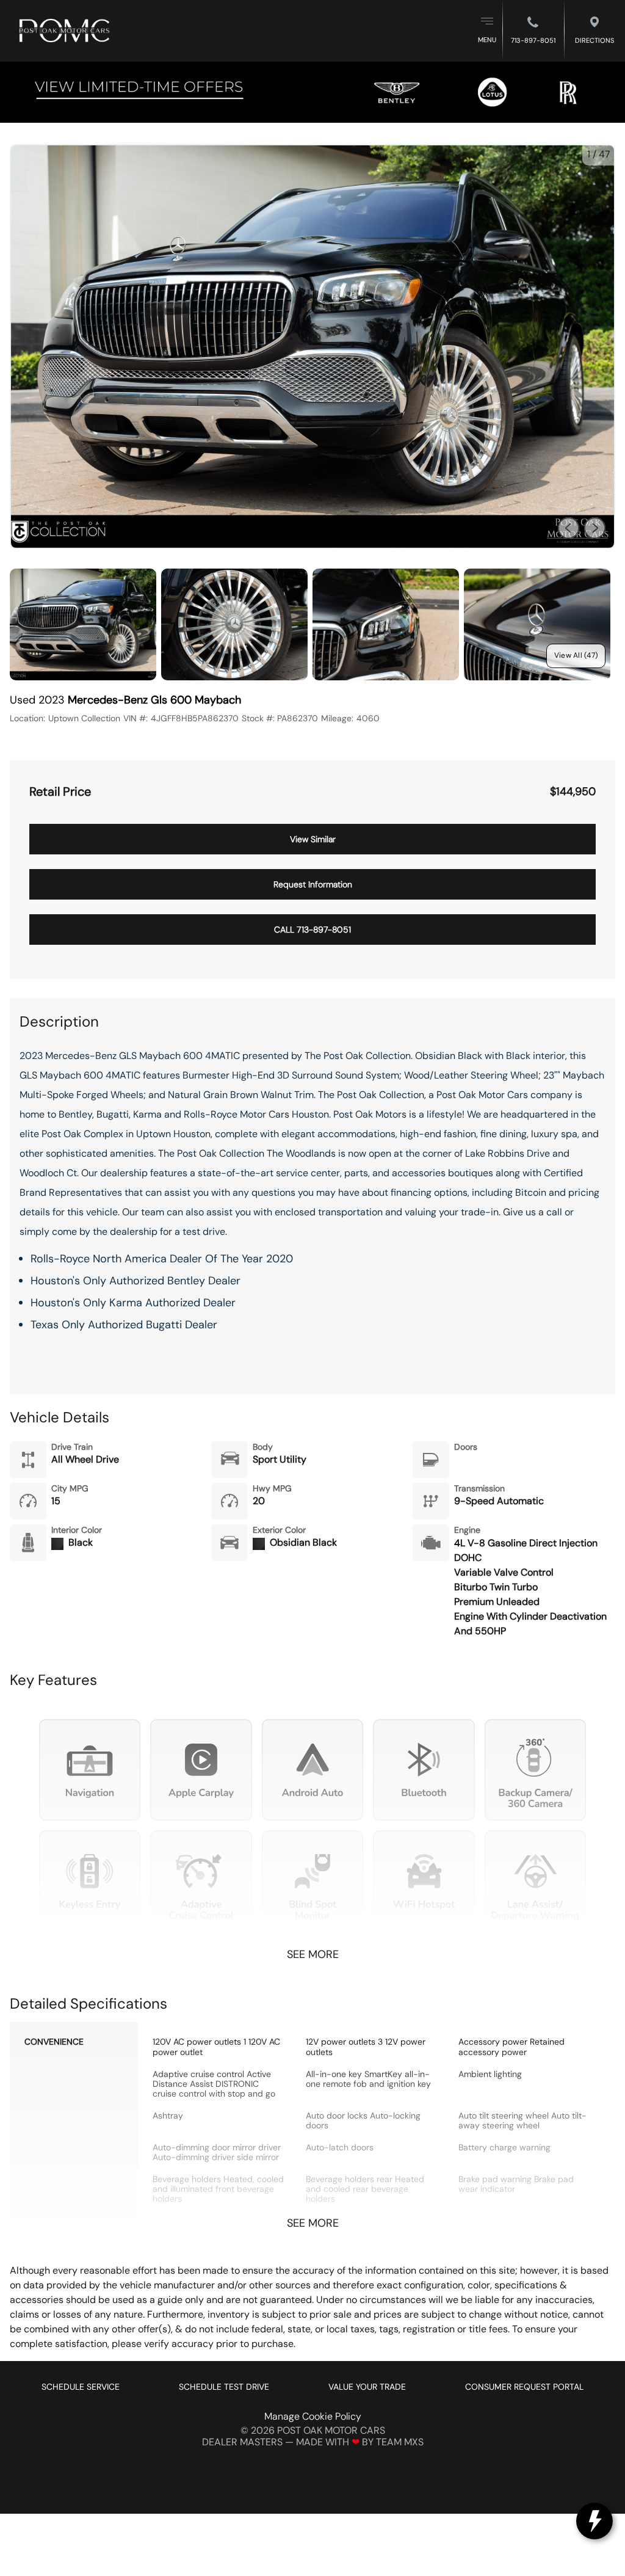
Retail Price (60, 792)
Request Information (313, 884)
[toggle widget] (594, 2521)
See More (313, 1955)
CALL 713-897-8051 (312, 930)
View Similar (313, 839)
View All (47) (576, 655)
